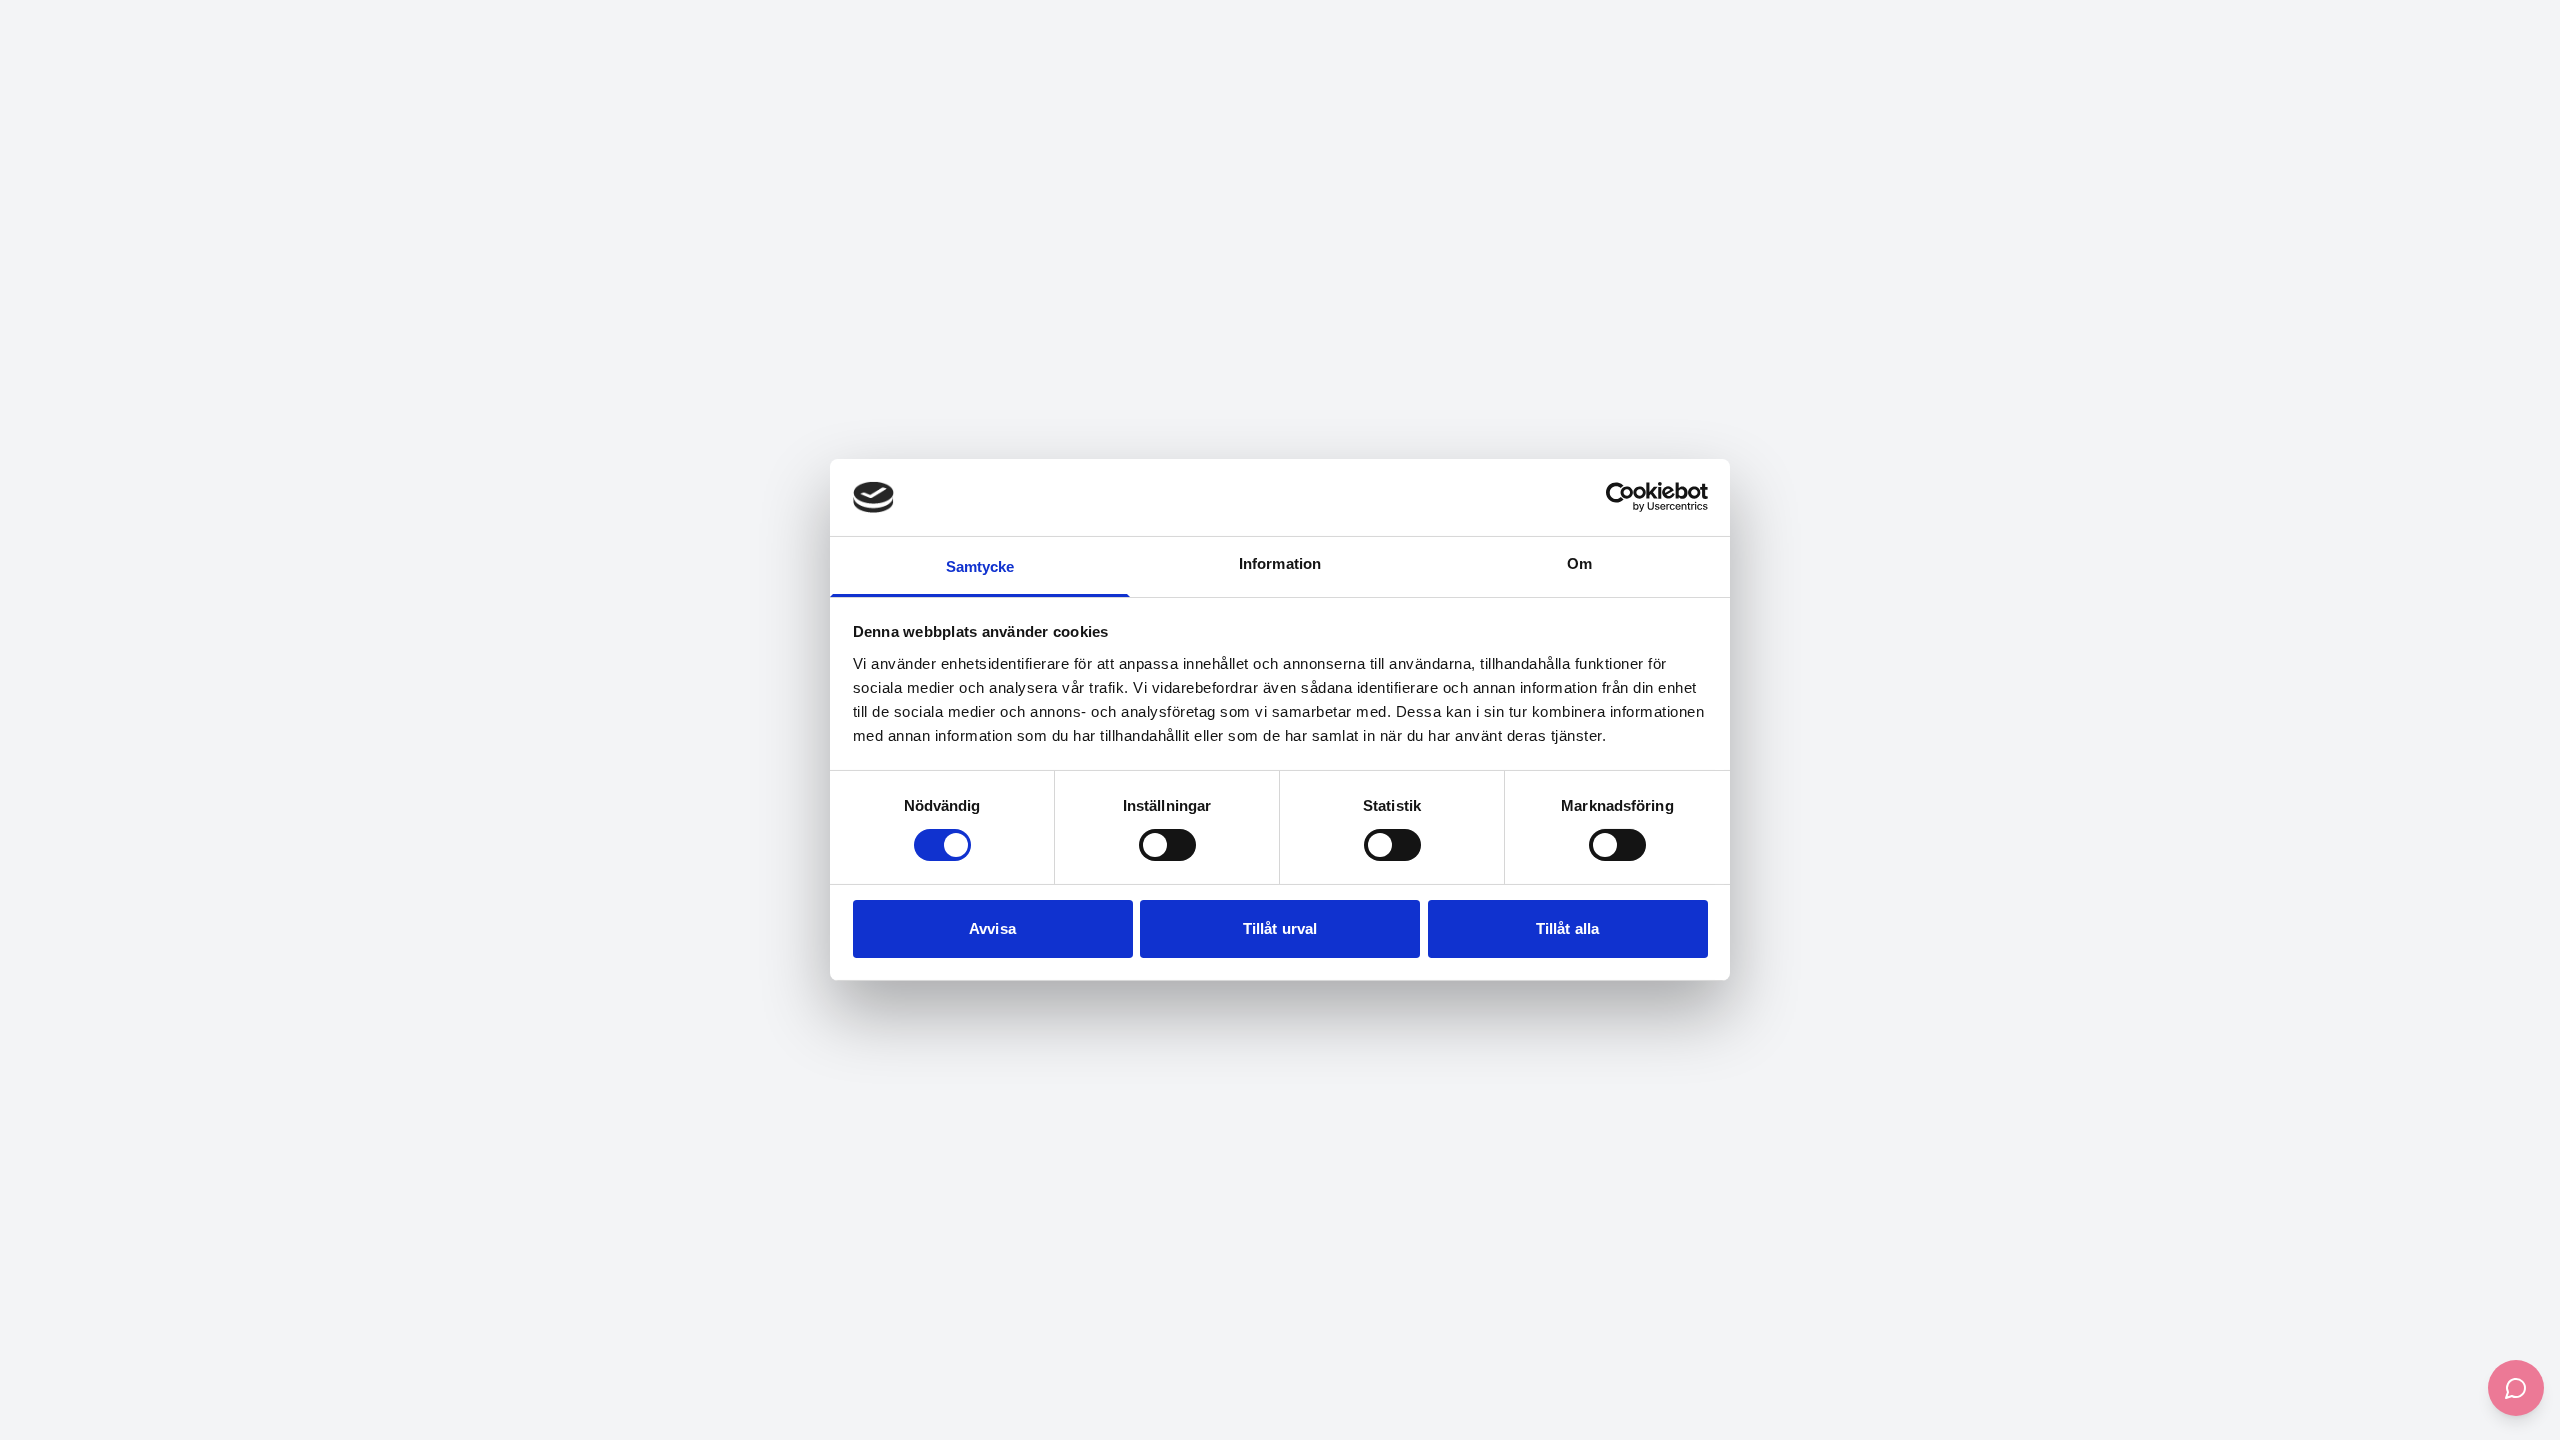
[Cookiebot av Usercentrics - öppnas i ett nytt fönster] (1620, 497)
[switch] (1167, 845)
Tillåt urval (1280, 928)
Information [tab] (1280, 563)
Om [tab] (1579, 563)
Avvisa (992, 928)
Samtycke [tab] (980, 566)
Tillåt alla (1567, 928)
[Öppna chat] (2516, 1388)
